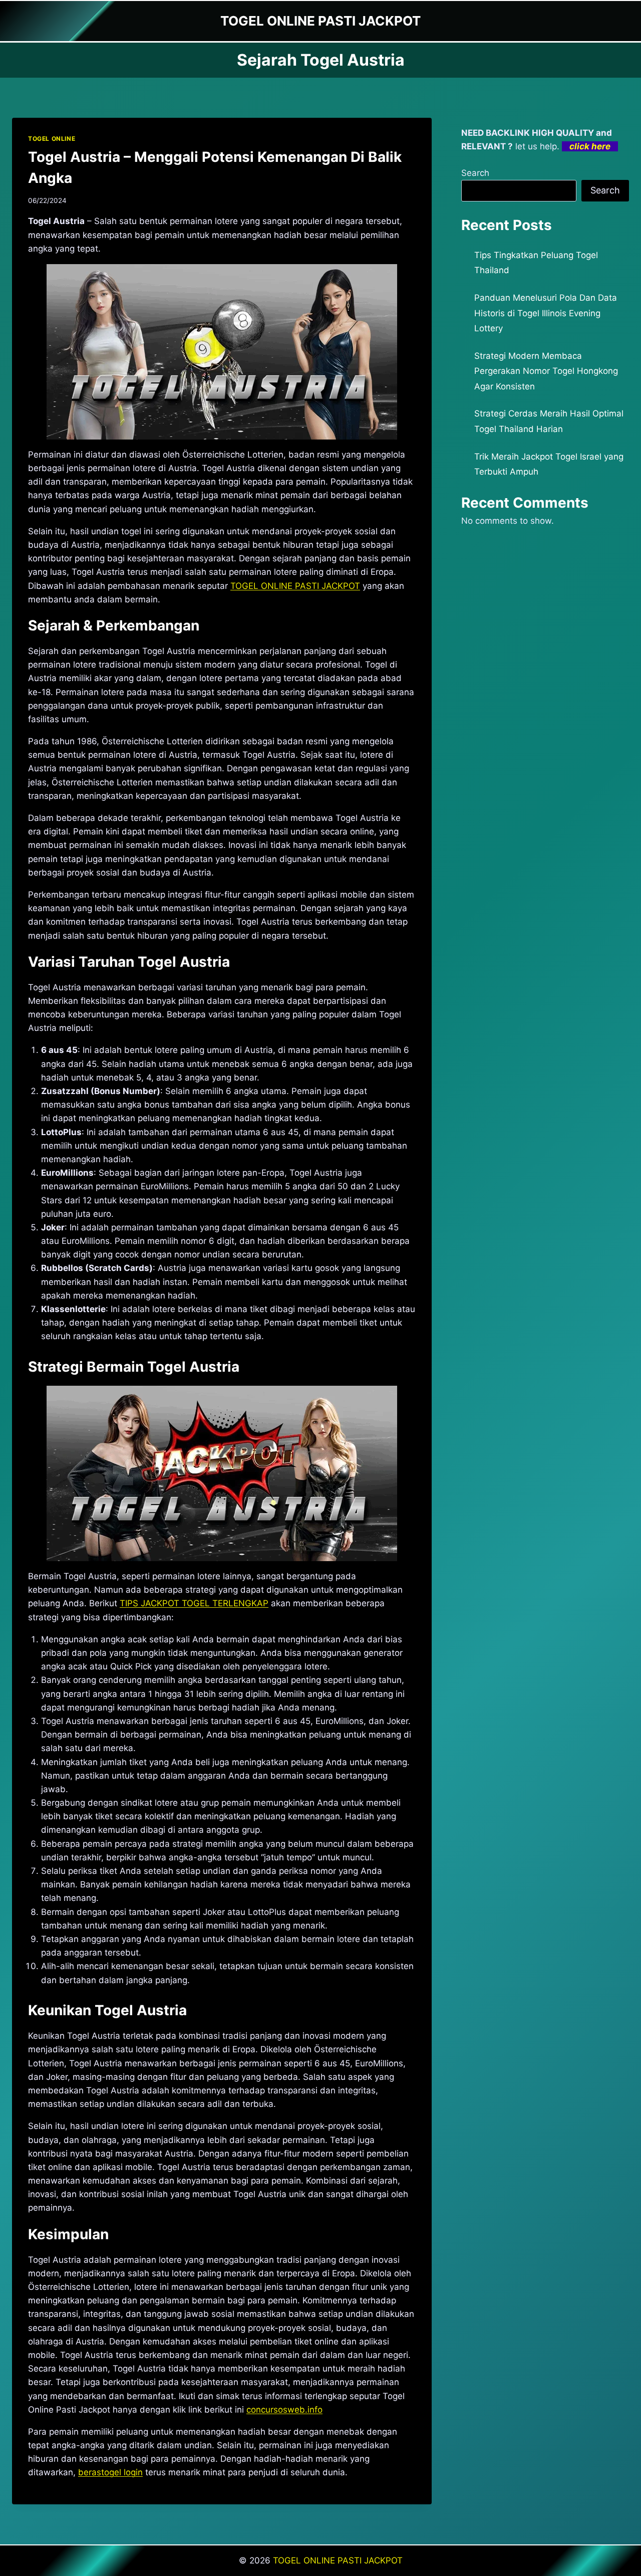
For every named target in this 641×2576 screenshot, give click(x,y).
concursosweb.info (284, 2410)
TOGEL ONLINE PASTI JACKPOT (338, 2560)
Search (475, 173)
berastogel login (110, 2472)
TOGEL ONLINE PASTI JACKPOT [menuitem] (295, 586)
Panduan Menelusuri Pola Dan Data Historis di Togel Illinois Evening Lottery (546, 313)
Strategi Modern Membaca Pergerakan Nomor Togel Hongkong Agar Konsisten (546, 371)
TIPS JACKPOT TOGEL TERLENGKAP (194, 1603)
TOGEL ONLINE (52, 139)
